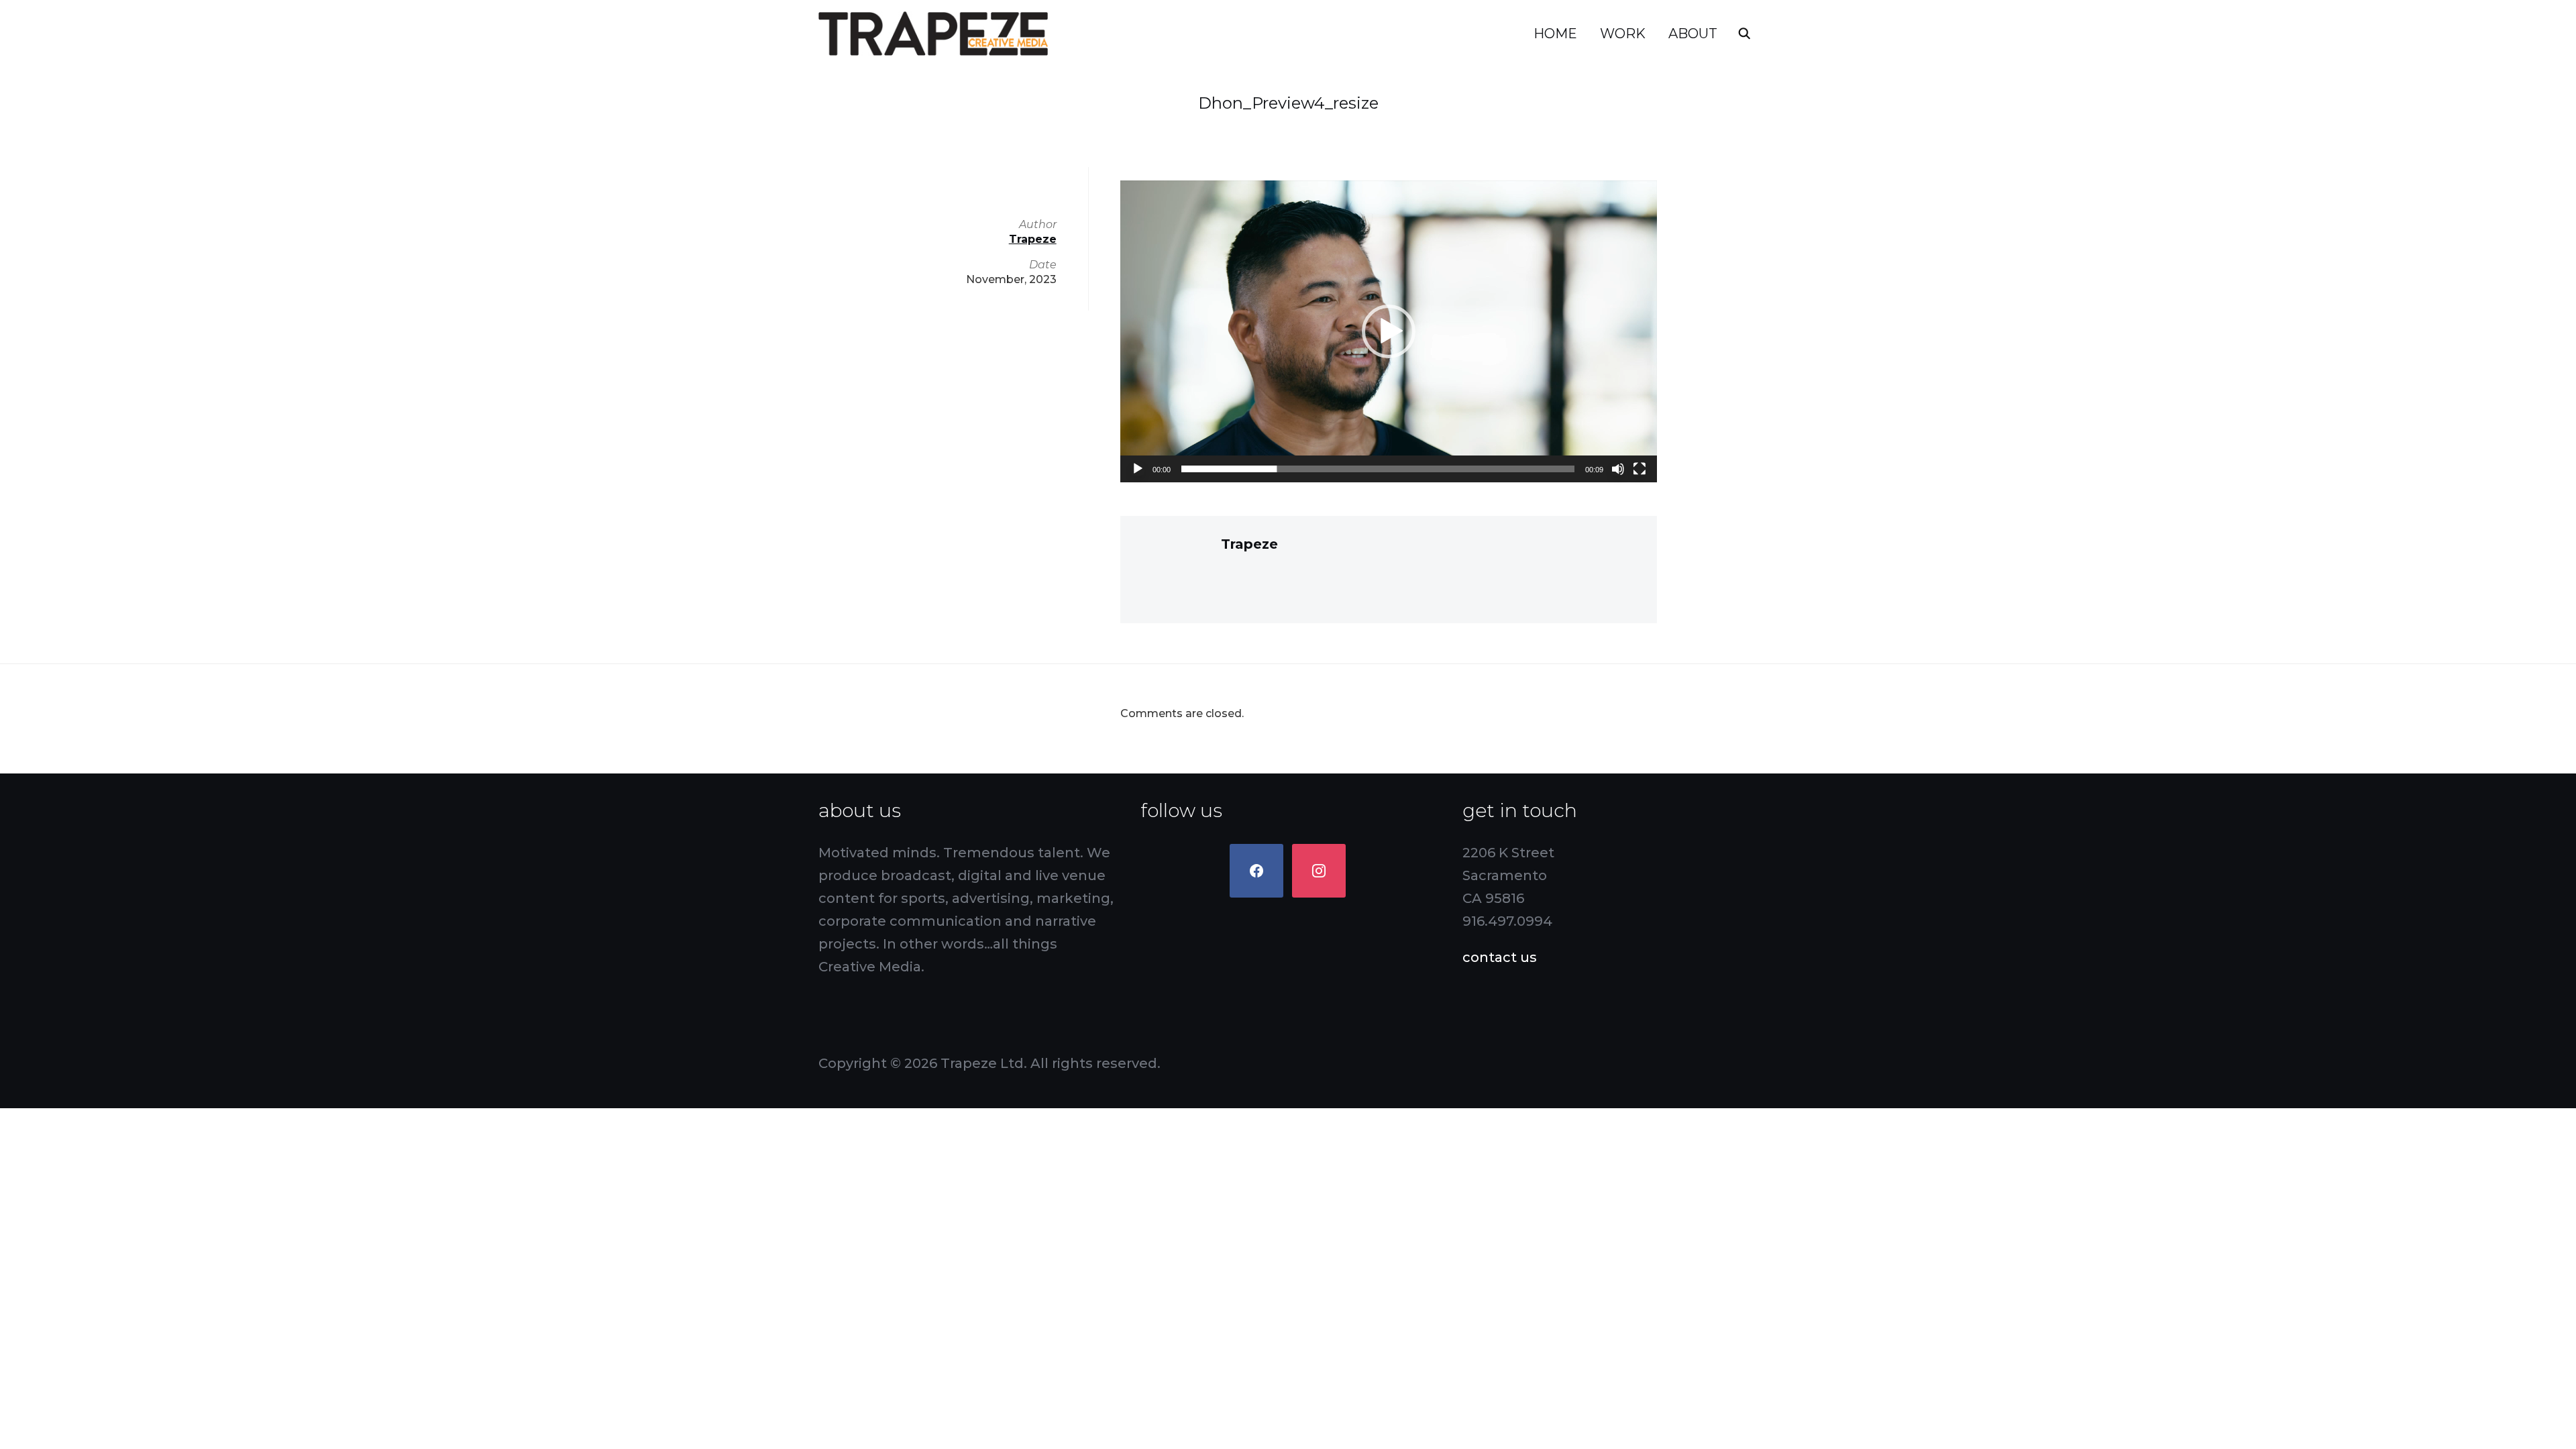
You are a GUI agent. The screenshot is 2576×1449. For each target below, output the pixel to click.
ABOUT (1693, 34)
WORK (1623, 34)
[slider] (1378, 469)
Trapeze (1249, 544)
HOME (1555, 34)
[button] (1389, 331)
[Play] (1138, 469)
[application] (1389, 331)
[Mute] (1618, 469)
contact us (1500, 957)
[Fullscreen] (1640, 469)
